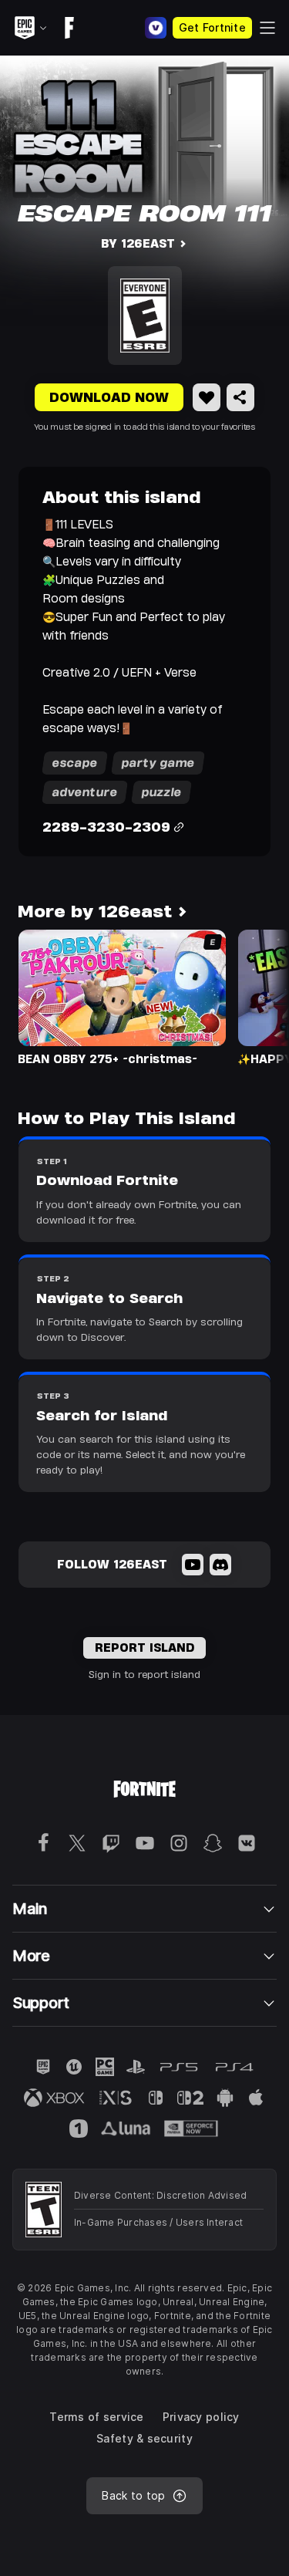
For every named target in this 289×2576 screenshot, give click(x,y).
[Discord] (220, 1565)
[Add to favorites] (207, 397)
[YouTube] (193, 1565)
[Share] (240, 397)
